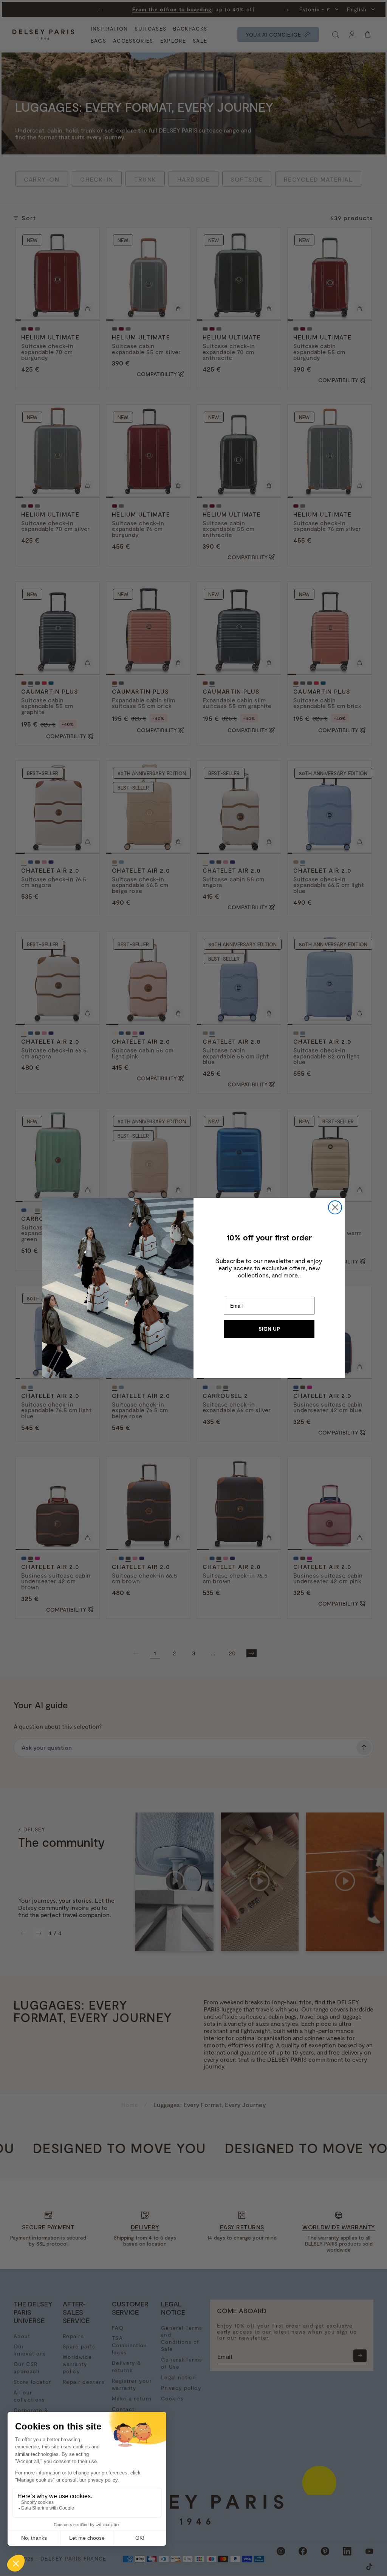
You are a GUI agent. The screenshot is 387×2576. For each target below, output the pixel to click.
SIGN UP (269, 1329)
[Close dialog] (335, 1207)
